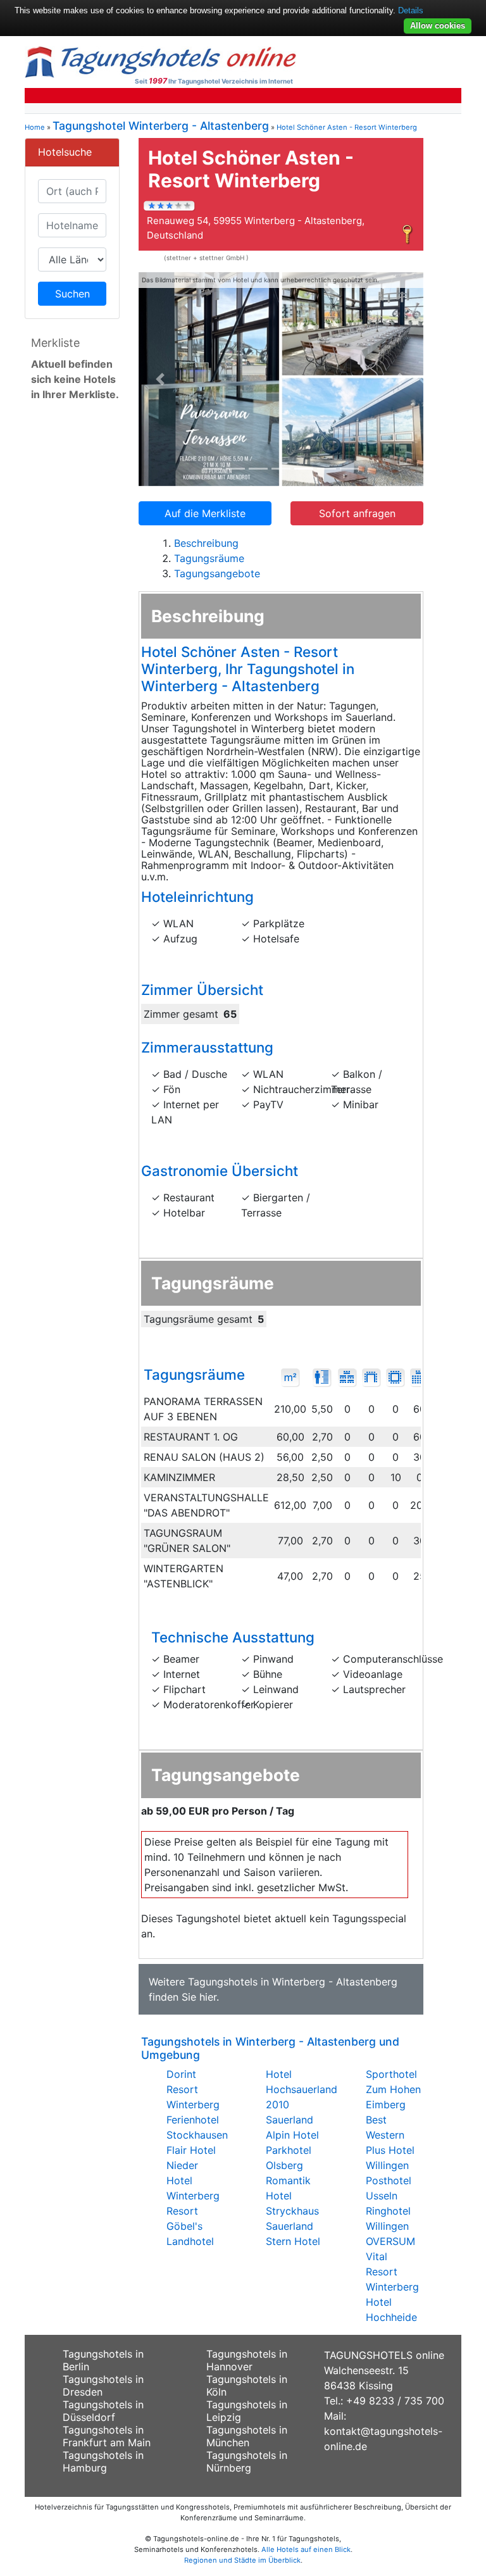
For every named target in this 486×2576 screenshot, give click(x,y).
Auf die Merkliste (205, 513)
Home (35, 127)
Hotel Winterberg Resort (193, 2196)
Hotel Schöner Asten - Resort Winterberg (347, 127)
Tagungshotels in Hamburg (103, 2461)
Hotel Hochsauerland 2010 (302, 2089)
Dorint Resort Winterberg (193, 2089)
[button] (160, 379)
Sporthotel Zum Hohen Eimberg (393, 2089)
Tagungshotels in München (247, 2436)
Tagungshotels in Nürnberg (247, 2461)
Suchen (72, 294)
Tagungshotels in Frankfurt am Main (107, 2436)
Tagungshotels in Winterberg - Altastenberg (293, 1982)
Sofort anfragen (357, 513)
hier (208, 1997)
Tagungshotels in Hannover (247, 2360)
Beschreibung (206, 543)
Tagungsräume (209, 558)
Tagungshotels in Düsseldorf (103, 2411)
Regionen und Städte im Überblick (242, 2560)
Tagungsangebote (217, 573)
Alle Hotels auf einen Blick (306, 2549)
